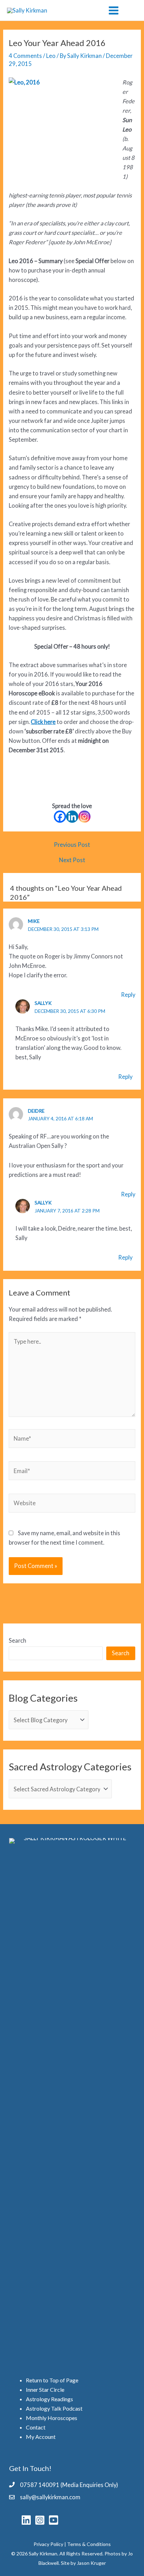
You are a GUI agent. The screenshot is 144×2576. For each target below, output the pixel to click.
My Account (41, 2437)
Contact (36, 2427)
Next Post (72, 860)
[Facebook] (60, 817)
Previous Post (72, 845)
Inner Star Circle (45, 2390)
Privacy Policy (48, 2544)
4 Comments (25, 56)
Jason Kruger (91, 2563)
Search (17, 1640)
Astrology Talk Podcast (54, 2408)
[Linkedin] (72, 817)
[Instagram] (84, 817)
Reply (128, 995)
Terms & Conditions (89, 2544)
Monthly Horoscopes (52, 2418)
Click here (43, 722)
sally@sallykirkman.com (50, 2497)
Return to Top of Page (52, 2380)
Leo (51, 56)
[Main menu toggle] (113, 10)
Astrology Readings (49, 2399)
